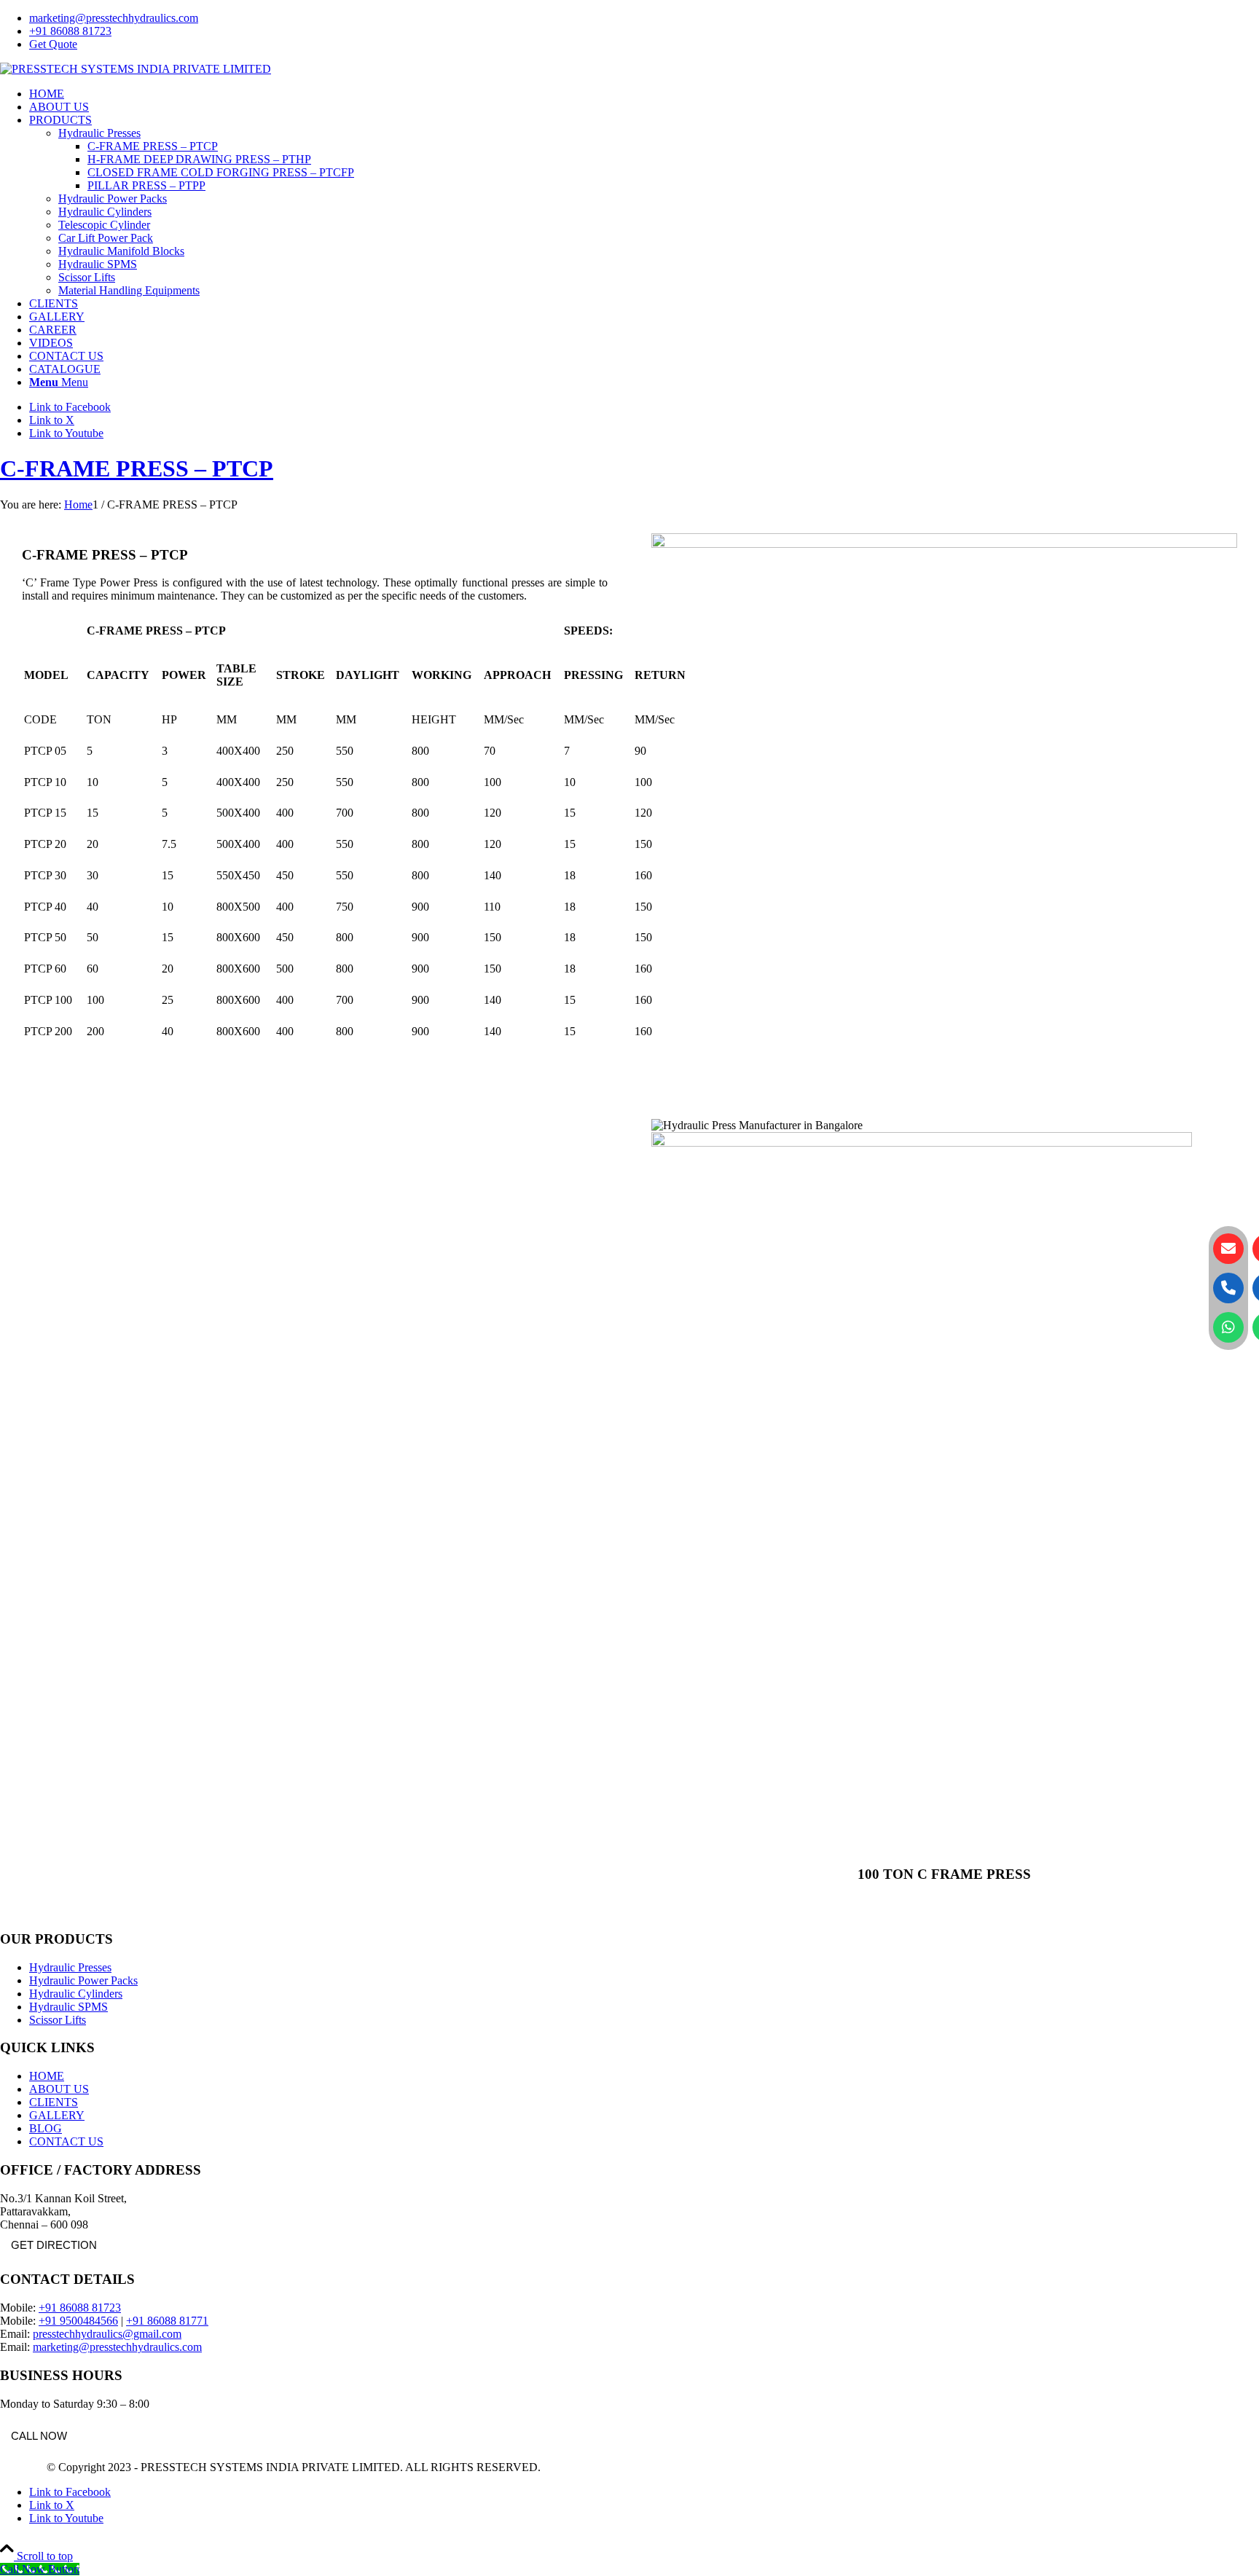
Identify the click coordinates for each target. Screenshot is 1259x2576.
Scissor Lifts (58, 2020)
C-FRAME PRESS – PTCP (137, 468)
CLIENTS (54, 2102)
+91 (137, 2321)
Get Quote (53, 44)
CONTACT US (66, 2141)
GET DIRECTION (54, 2245)
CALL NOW (39, 2436)
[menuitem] (644, 18)
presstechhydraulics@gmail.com (107, 2334)
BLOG (46, 2128)
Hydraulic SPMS (68, 2007)
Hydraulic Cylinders (76, 1994)
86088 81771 (178, 2321)
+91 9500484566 (78, 2321)
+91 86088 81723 (70, 31)
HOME (47, 2076)
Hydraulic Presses (70, 1967)
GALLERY (57, 2115)
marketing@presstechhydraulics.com (114, 18)
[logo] (136, 69)
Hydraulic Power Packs (83, 1980)
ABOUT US (59, 2089)
